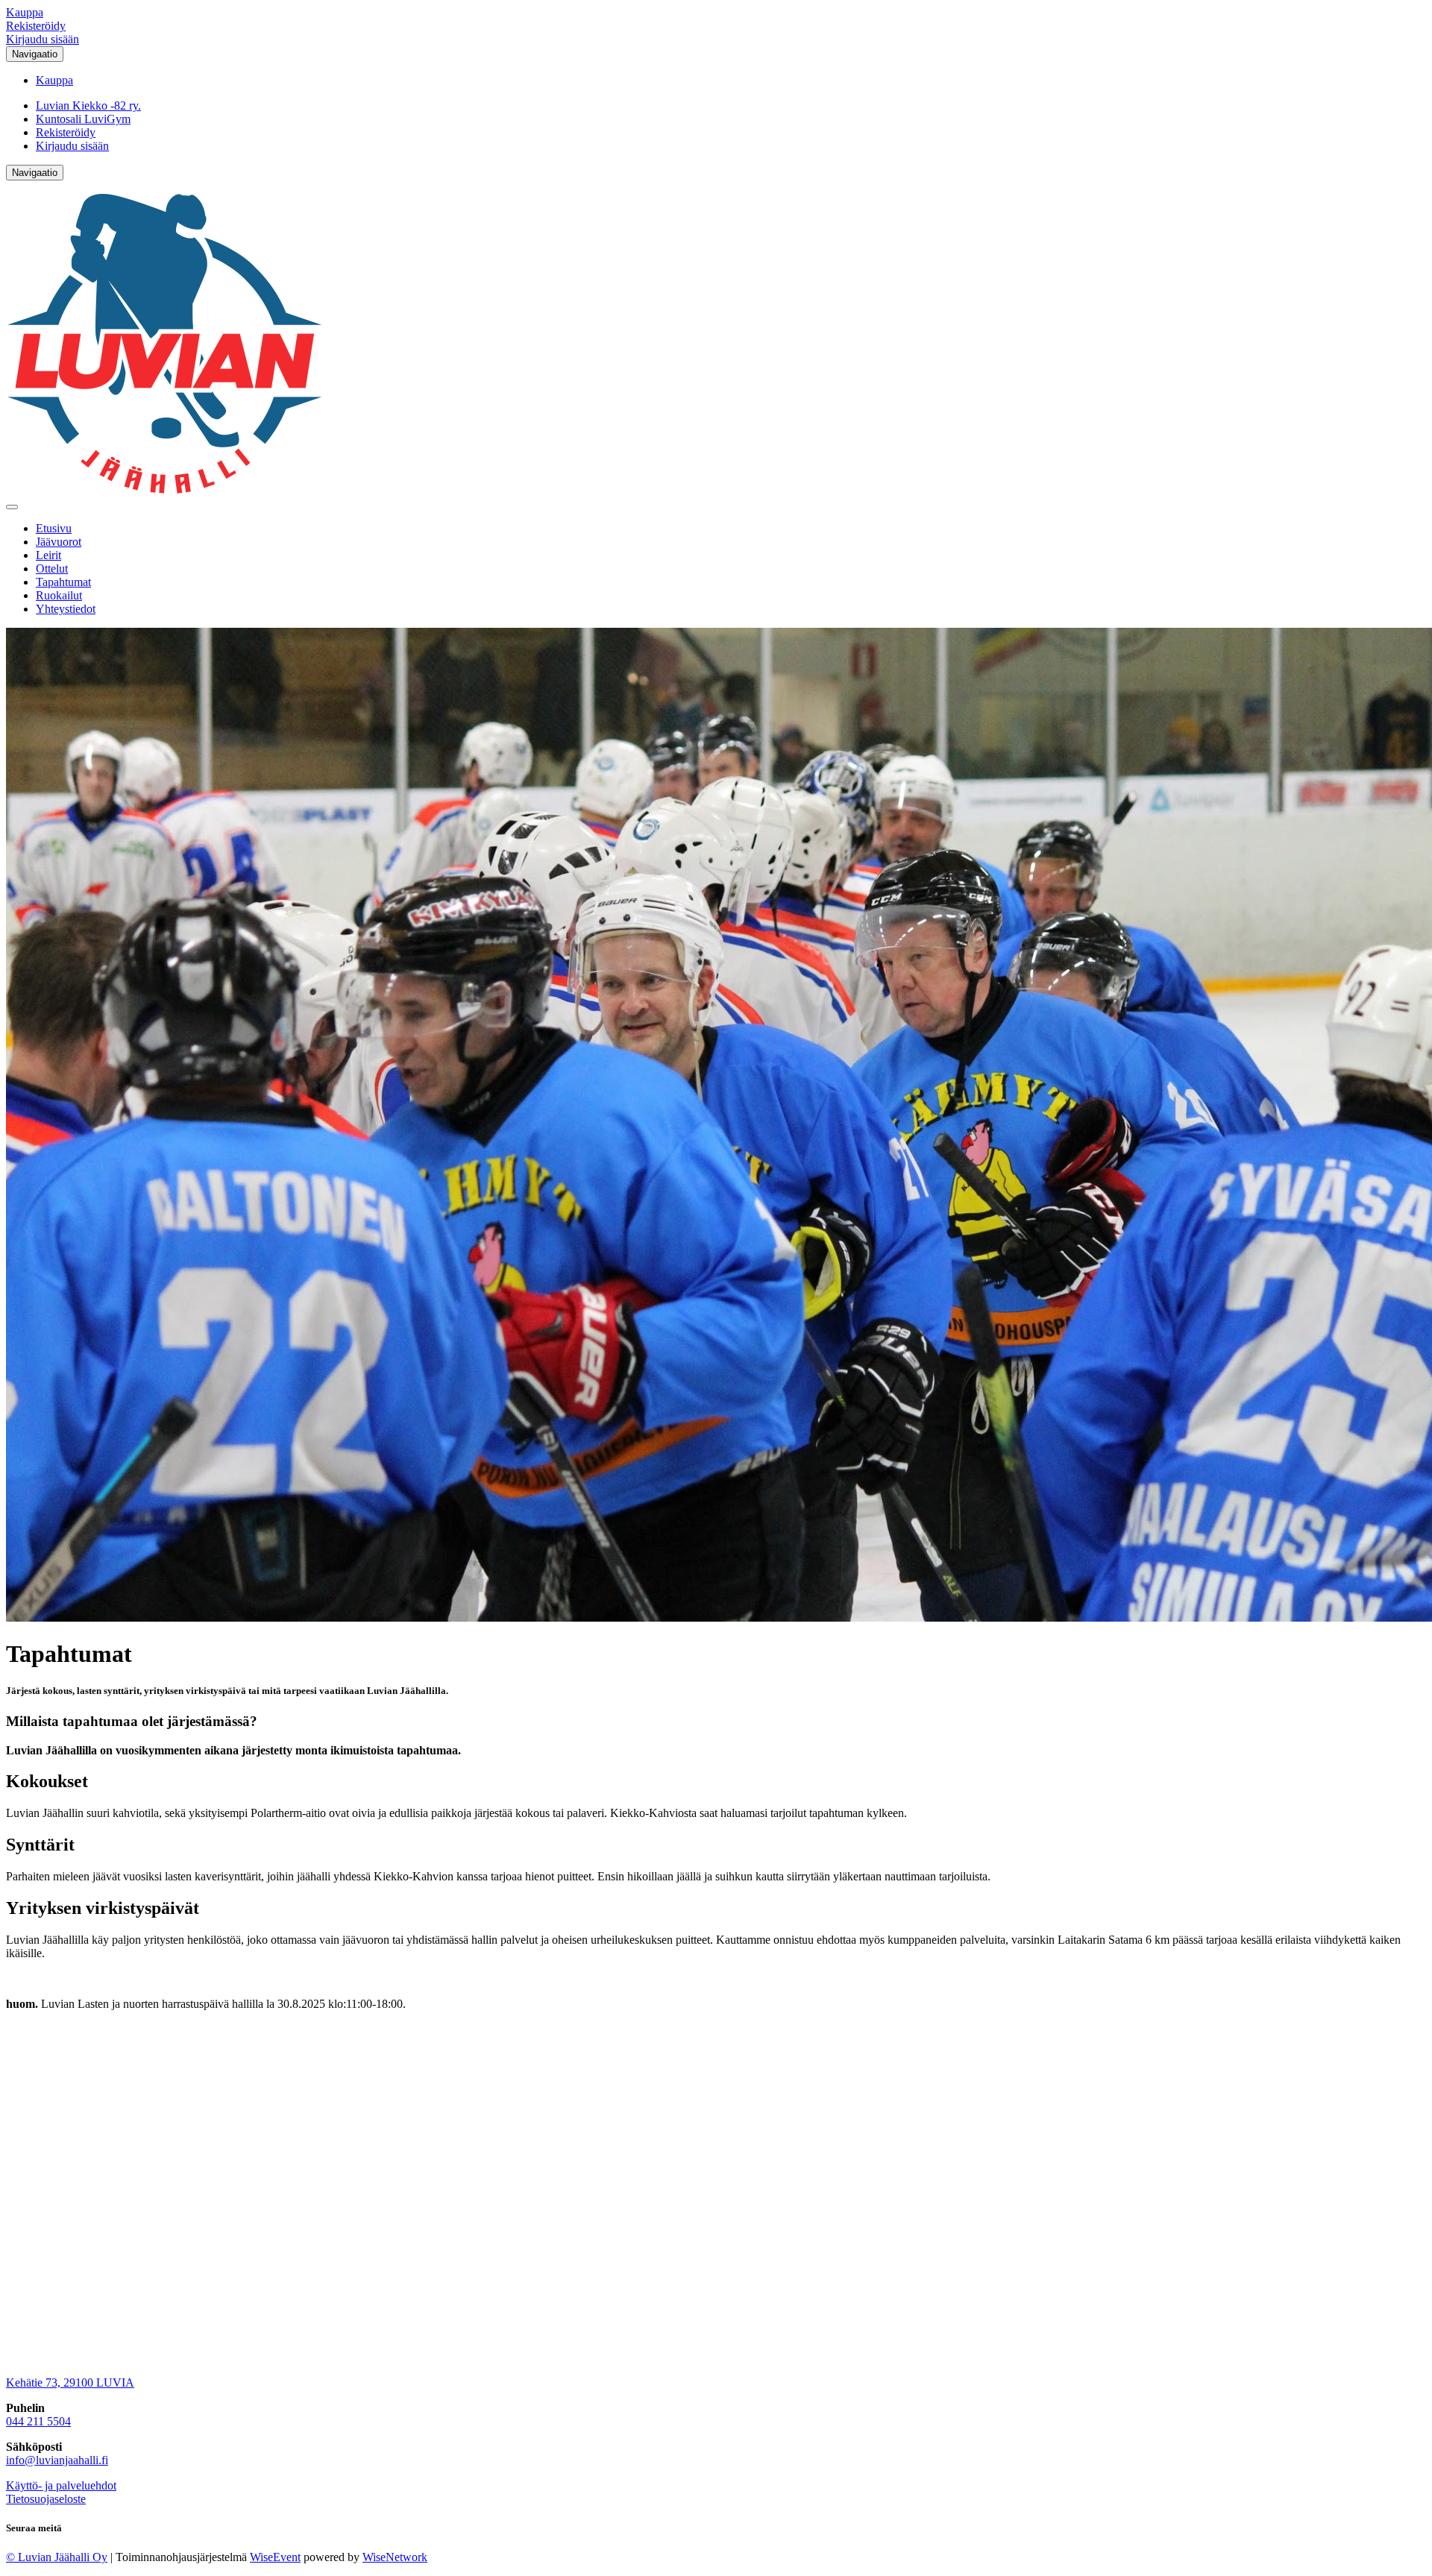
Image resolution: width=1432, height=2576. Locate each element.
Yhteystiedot (66, 609)
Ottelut (52, 569)
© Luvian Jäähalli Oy (57, 2557)
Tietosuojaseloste (46, 2499)
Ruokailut (59, 595)
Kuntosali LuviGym (83, 119)
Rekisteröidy (36, 26)
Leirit (48, 555)
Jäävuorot (59, 542)
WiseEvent (275, 2557)
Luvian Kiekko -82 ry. (88, 106)
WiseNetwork (395, 2557)
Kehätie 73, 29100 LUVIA (70, 2383)
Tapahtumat (63, 582)
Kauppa (25, 12)
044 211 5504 (38, 2421)
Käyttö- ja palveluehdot (61, 2485)
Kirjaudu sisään (43, 39)
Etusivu (54, 528)
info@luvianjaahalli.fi (57, 2460)
